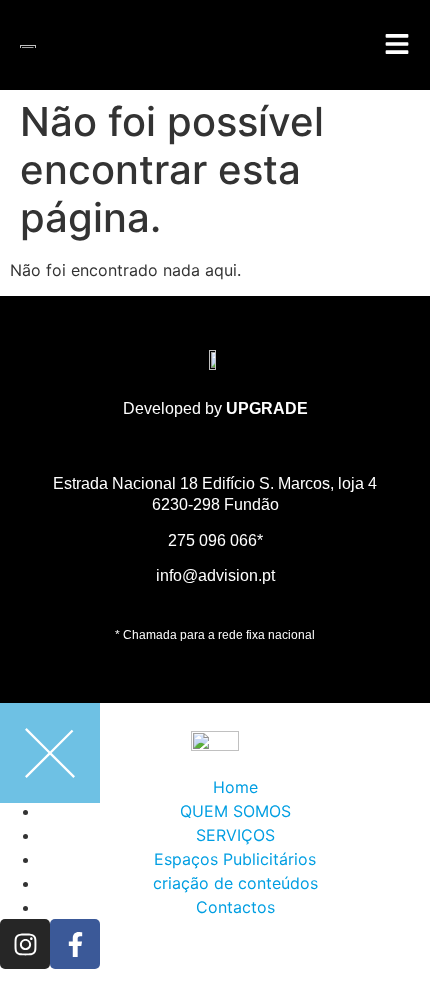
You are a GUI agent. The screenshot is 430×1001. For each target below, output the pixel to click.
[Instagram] (25, 944)
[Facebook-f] (75, 944)
